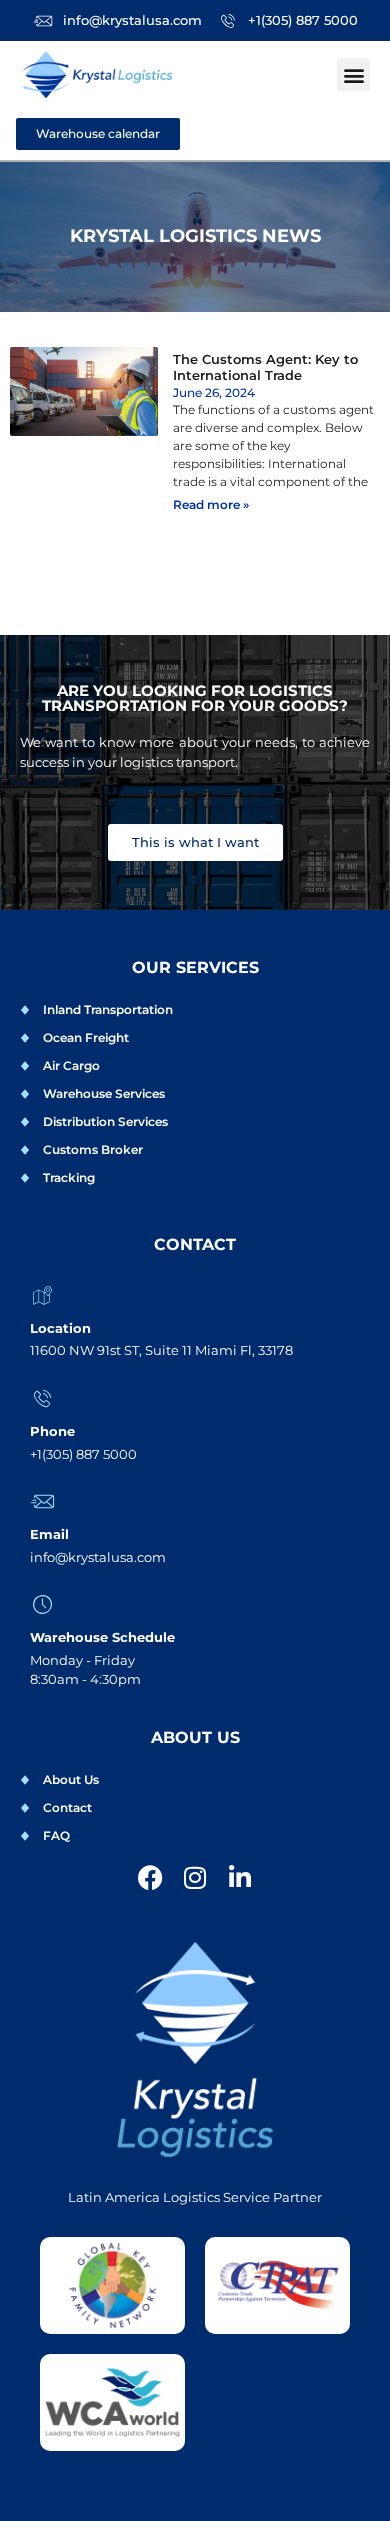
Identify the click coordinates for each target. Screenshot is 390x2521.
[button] (353, 74)
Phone (52, 1431)
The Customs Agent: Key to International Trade (265, 367)
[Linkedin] (240, 1877)
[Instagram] (195, 1877)
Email (49, 1534)
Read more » (211, 504)
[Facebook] (150, 1877)
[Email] (42, 1501)
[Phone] (42, 1398)
